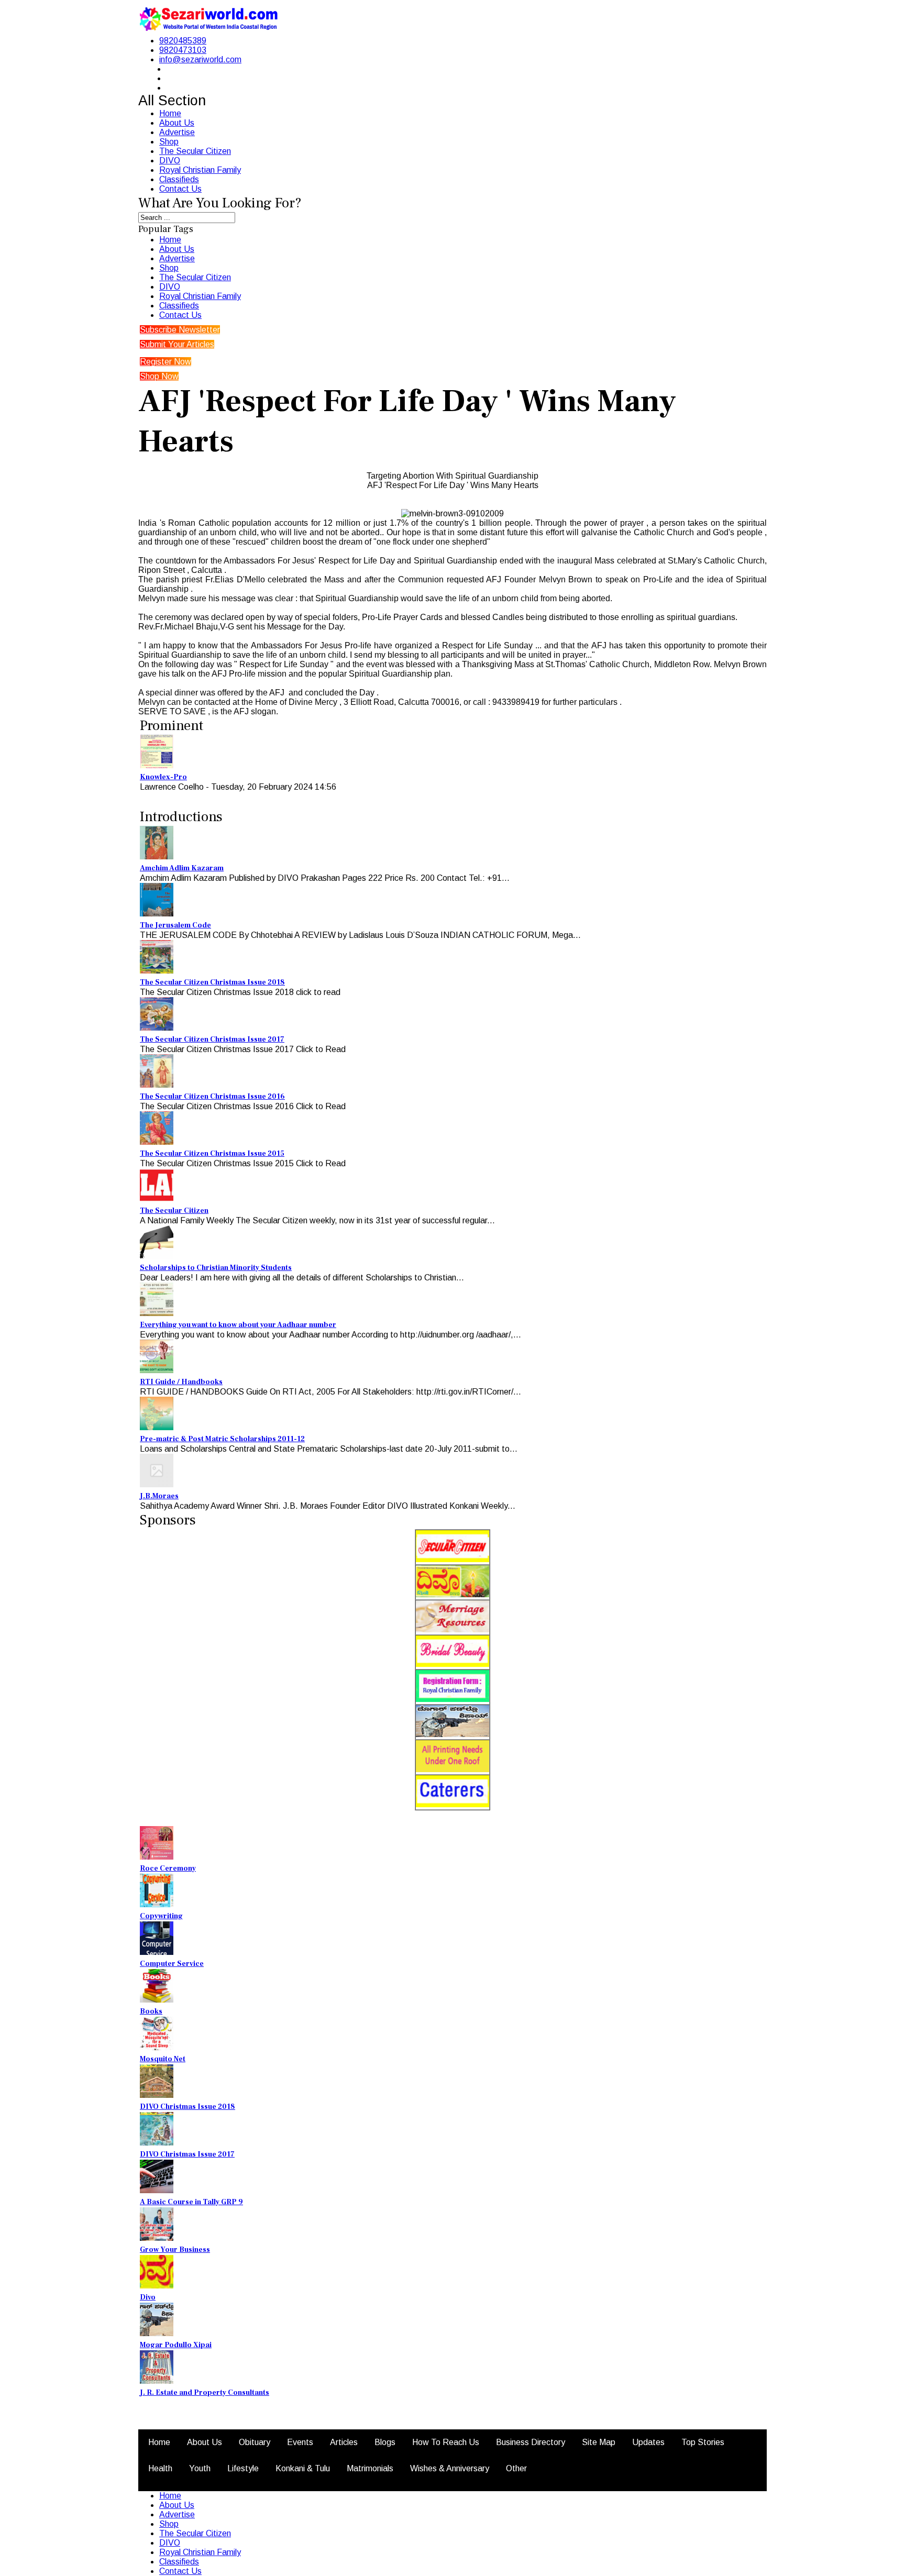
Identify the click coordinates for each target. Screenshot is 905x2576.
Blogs (385, 2442)
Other (516, 2468)
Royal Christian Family (200, 170)
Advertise (177, 132)
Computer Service (172, 1964)
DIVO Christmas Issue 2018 (187, 2107)
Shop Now (159, 376)
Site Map (599, 2442)
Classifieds (179, 179)
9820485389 (183, 41)
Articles (344, 2442)
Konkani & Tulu (303, 2468)
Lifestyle (243, 2468)
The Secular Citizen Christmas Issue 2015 (212, 1154)
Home (170, 113)
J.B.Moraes (159, 1496)
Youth (200, 2468)
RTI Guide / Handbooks (181, 1382)
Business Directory (531, 2442)
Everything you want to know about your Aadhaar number (238, 1325)
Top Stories (703, 2442)
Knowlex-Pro (163, 777)
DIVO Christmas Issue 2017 (187, 2154)
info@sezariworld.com (200, 59)
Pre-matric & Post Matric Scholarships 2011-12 (222, 1439)
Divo (148, 2297)
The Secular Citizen (195, 151)
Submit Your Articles (177, 344)
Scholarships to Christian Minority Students (216, 1268)
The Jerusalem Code (175, 925)
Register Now (165, 362)
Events (300, 2442)
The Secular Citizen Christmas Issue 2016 (212, 1097)
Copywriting (161, 1916)
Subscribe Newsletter (180, 330)
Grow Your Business (175, 2250)
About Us (177, 123)
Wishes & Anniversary (450, 2468)
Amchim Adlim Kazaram (182, 868)
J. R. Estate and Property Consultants (205, 2393)
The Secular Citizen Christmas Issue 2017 (212, 1040)
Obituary (255, 2442)
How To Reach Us (446, 2442)
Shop (169, 142)
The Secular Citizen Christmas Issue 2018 (212, 982)
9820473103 (183, 50)
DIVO (170, 161)
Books (151, 2011)
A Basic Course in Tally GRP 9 (191, 2202)
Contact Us (180, 189)
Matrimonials (370, 2468)
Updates (648, 2442)
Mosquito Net (163, 2059)
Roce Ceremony (168, 1869)
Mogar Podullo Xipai (176, 2345)
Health (160, 2468)
